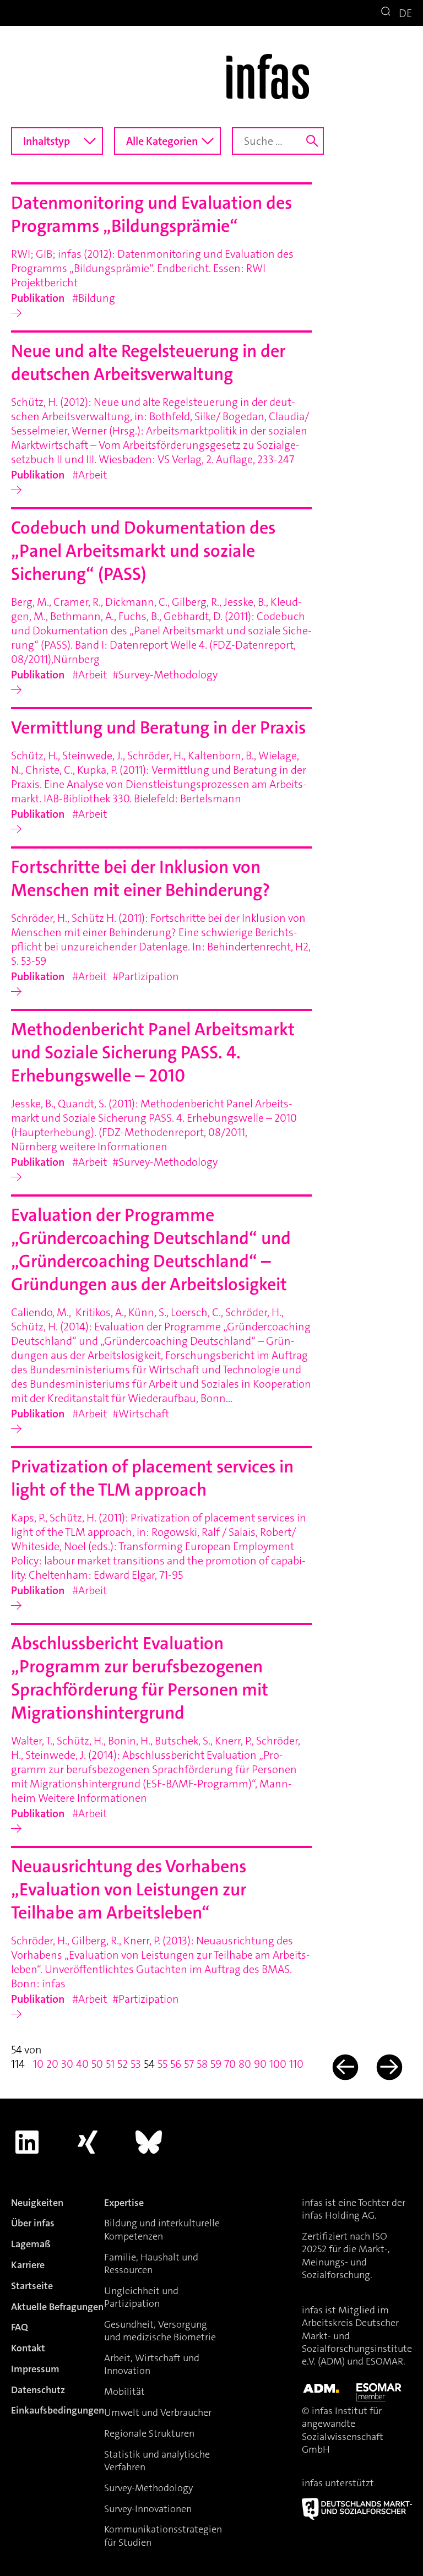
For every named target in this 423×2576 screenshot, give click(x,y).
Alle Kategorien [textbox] (162, 141)
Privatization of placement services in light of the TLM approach (152, 1478)
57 (189, 2064)
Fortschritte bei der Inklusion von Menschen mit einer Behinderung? (140, 879)
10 (38, 2064)
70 (230, 2064)
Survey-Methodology (168, 675)
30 (67, 2064)
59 (216, 2064)
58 (202, 2064)
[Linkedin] (27, 2142)
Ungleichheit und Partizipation (141, 2297)
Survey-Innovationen (148, 2509)
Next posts (389, 2067)
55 (162, 2064)
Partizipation (149, 976)
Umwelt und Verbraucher (158, 2412)
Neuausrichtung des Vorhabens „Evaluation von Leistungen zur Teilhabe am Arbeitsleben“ (129, 1890)
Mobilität (124, 2392)
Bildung (97, 298)
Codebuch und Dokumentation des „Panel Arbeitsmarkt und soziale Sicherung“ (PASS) (143, 551)
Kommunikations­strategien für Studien (163, 2536)
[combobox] (57, 141)
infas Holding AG (338, 2215)
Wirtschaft (144, 1414)
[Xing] (88, 2142)
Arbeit (93, 475)
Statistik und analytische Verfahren (157, 2461)
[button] (387, 13)
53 (136, 2064)
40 (82, 2064)
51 (110, 2064)
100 (278, 2064)
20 (52, 2064)
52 (123, 2064)
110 (296, 2064)
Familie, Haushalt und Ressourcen (151, 2263)
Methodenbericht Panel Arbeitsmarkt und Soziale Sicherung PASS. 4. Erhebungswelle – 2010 (153, 1053)
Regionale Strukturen (149, 2433)
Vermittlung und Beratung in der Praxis (158, 728)
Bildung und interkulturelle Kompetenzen (162, 2229)
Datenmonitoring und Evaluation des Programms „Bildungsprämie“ (151, 214)
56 (176, 2064)
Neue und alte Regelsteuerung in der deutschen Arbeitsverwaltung (148, 363)
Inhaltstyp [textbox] (47, 141)
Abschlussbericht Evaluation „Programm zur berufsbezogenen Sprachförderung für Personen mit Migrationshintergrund (140, 1678)
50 (97, 2064)
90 (260, 2064)
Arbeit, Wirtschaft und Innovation (152, 2364)
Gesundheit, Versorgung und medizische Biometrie (160, 2331)
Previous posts (344, 2067)
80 (245, 2064)
